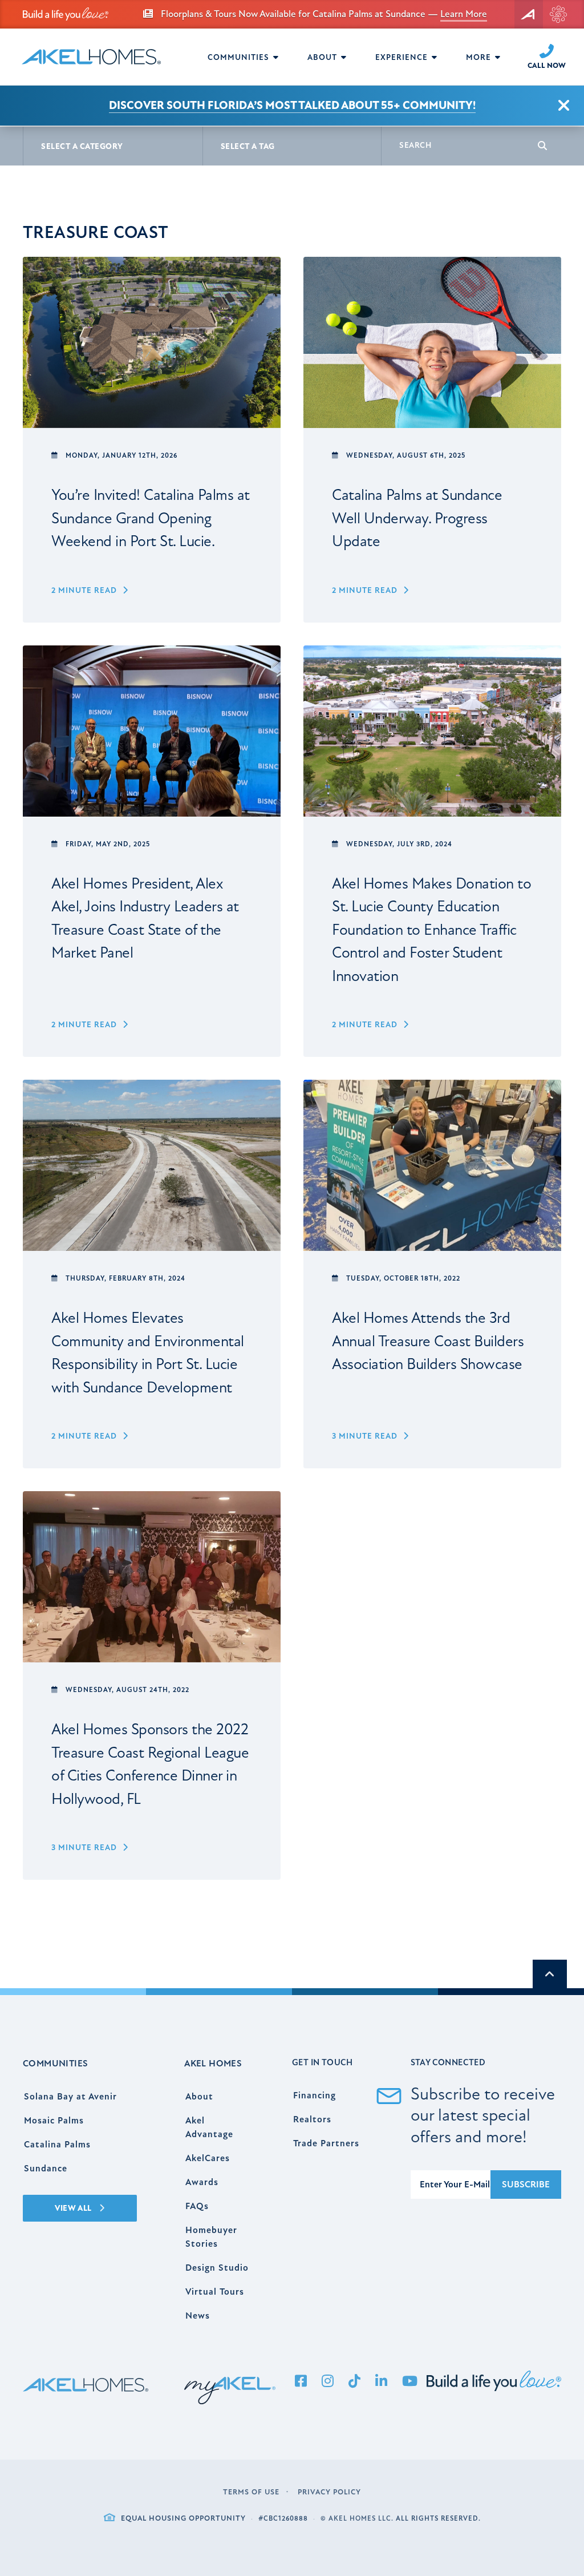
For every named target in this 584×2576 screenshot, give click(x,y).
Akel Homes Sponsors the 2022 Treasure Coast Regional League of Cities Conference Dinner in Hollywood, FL (150, 1764)
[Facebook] (301, 2382)
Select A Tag (248, 146)
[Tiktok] (355, 2382)
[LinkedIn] (382, 2382)
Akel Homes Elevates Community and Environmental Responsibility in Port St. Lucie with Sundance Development (148, 1353)
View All (74, 2208)
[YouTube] (410, 2382)
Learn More (464, 14)
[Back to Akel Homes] (529, 14)
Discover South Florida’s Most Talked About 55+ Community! (292, 105)
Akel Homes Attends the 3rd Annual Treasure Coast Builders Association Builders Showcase (428, 1341)
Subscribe (526, 2185)
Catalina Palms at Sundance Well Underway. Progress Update (417, 518)
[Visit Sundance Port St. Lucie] (558, 14)
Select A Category (82, 146)
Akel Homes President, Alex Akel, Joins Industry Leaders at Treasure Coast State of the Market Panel (145, 918)
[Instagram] (328, 2382)
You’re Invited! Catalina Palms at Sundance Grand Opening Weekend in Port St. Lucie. (151, 518)
